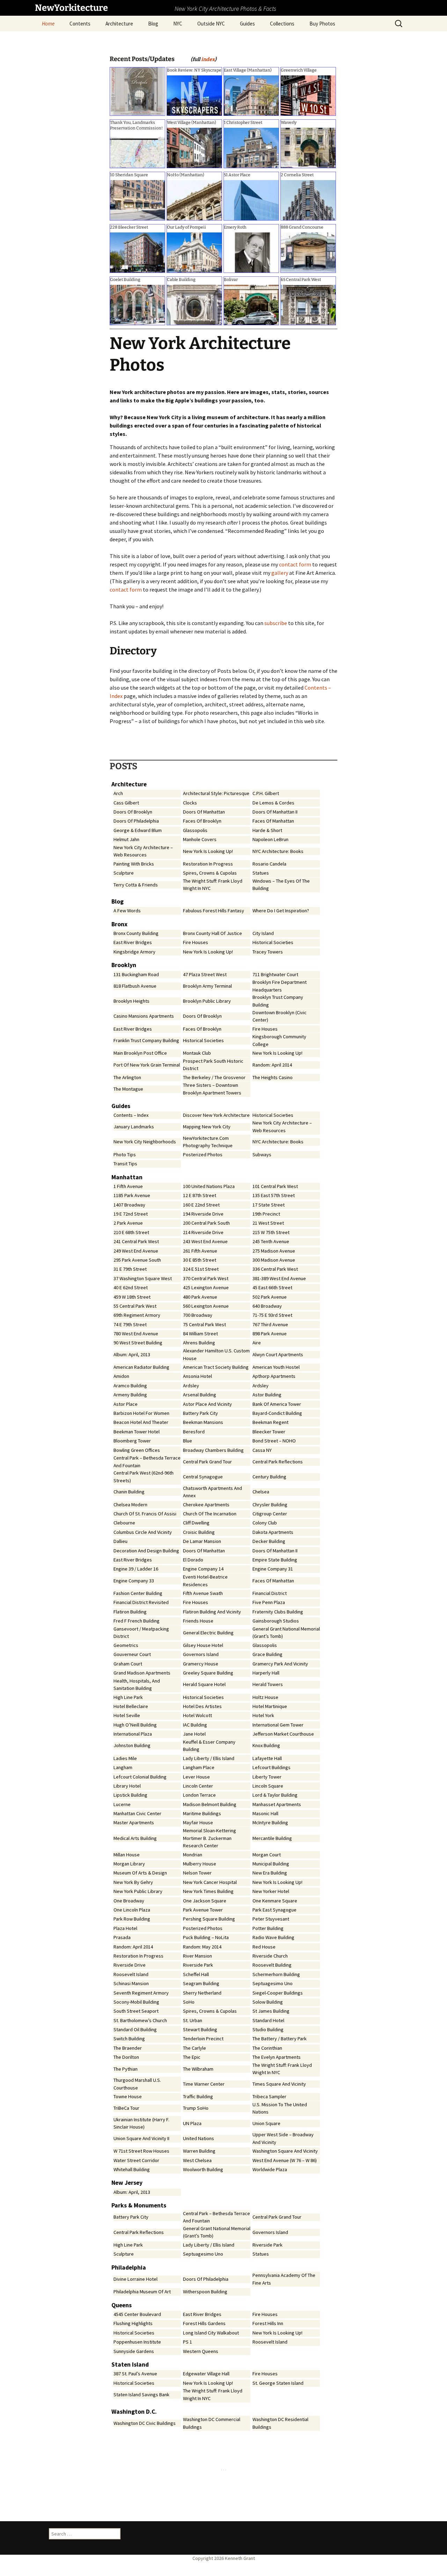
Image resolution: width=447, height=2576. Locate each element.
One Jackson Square (205, 1901)
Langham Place (199, 1767)
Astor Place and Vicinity (207, 1404)
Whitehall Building (132, 2169)
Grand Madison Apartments (142, 1673)
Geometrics (126, 1645)
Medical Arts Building (135, 1838)
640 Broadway (267, 1306)
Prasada (122, 1937)
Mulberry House (200, 1864)
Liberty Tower (267, 1777)
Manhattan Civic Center (137, 1813)
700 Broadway (198, 1315)
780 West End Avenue (136, 1334)
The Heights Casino (273, 1077)
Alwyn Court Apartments (278, 1354)
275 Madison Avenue (274, 1251)
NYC (178, 24)
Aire (257, 1343)
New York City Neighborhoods (145, 1142)
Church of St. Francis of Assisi (145, 1514)
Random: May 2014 (202, 1947)
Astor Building (267, 1395)
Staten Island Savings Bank (141, 2395)
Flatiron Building (130, 1612)
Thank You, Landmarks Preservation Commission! (136, 125)
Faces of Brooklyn (202, 821)
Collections (282, 24)
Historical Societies (273, 942)
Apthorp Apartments (274, 1376)
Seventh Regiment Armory (141, 1993)
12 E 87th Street (200, 1195)
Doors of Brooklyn (133, 812)
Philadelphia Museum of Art (142, 2292)
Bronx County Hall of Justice (212, 933)
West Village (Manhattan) (192, 123)
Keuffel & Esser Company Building (209, 1746)
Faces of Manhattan (273, 821)
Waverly (289, 123)
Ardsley (191, 1386)
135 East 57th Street (274, 1195)
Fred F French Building (137, 1621)
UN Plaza (192, 2123)
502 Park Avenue (270, 1297)
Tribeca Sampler (269, 2096)
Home (48, 24)
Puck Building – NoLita (206, 1937)
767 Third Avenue (270, 1324)
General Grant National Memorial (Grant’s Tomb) (286, 1633)
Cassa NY (262, 1450)
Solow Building (268, 2002)
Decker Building (269, 1541)
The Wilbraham (198, 2069)
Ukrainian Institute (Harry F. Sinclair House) (141, 2123)
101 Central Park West (275, 1186)
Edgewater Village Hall (206, 2374)
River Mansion (197, 1956)
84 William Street (200, 1334)
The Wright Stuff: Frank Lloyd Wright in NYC (213, 885)
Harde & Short (267, 830)
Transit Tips (125, 1164)
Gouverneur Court (132, 1654)
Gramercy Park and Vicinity (280, 1664)
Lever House (196, 1777)
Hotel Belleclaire (131, 1706)
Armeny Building (130, 1395)
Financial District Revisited (141, 1602)
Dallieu (120, 1541)
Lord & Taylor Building (275, 1795)
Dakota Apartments (273, 1532)
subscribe (276, 623)
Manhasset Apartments (277, 1804)
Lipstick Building (130, 1795)
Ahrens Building (199, 1343)
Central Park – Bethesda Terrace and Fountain (147, 1462)
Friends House (198, 1621)
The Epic (192, 2057)
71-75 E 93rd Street (272, 1315)
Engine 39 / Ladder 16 (136, 1569)
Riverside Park (198, 1965)
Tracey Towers (268, 952)
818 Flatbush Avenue (135, 986)
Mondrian (193, 1855)
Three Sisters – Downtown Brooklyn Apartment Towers (212, 1089)
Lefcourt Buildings (272, 1767)
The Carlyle (195, 2048)
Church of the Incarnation (210, 1514)
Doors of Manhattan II (275, 812)
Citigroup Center (270, 1514)
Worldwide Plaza (270, 2169)
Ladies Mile (125, 1758)
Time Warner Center (204, 2084)
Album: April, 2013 (132, 1354)
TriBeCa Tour (126, 2108)
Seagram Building (201, 1983)
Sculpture (124, 873)
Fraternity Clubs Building (278, 1612)
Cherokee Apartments (206, 1505)
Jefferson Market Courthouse (283, 1734)
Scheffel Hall (196, 1974)
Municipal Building (271, 1864)
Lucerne (122, 1804)
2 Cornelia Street (297, 175)
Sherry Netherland (202, 1993)
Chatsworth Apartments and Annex (212, 1492)
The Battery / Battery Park (280, 2039)
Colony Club (265, 1523)
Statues (261, 873)
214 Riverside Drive (203, 1232)
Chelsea (261, 1492)
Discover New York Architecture (216, 1115)
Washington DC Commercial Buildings (212, 2423)
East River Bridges (133, 942)
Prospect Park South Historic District (213, 1065)
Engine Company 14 (203, 1569)
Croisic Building (199, 1532)
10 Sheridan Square (129, 175)
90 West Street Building (138, 1343)
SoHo (189, 2002)
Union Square (266, 2123)
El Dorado (193, 1560)
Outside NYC (211, 24)
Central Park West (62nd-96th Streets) (144, 1477)
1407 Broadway (129, 1205)
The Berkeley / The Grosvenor (214, 1077)
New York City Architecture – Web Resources (143, 851)
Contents (80, 24)
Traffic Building (198, 2096)
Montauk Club (197, 1053)
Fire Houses (196, 942)
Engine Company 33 (134, 1581)
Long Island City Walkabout (211, 2333)
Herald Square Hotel (204, 1684)
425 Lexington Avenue (206, 1287)
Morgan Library (129, 1864)
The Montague (128, 1089)
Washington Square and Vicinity (285, 2151)
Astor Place (126, 1404)
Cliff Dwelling (196, 1523)
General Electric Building (208, 1633)
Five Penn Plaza (269, 1602)
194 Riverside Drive (203, 1214)
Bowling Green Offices (137, 1450)
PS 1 (188, 2342)
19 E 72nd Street (131, 1214)
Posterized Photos (203, 1155)
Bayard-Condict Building (277, 1413)
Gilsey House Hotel (203, 1645)
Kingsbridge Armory (134, 952)
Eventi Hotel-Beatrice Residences (205, 1581)
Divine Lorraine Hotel (135, 2279)
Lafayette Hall (267, 1758)
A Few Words (127, 911)
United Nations (199, 2138)
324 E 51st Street (201, 1269)
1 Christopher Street (243, 123)
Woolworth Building (203, 2169)
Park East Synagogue (274, 1910)
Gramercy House (201, 1664)
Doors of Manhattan (204, 812)
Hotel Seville (127, 1715)
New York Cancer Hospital (210, 1882)
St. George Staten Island (278, 2383)
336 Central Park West (275, 1269)
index (208, 60)
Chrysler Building (270, 1505)
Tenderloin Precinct (203, 2039)
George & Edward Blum (138, 830)
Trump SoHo (196, 2108)
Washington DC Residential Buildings (280, 2423)
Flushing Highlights (133, 2323)
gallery (280, 573)
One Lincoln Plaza (132, 1910)
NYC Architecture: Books (278, 851)
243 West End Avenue (205, 1241)
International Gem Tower (278, 1725)
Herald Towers (268, 1684)
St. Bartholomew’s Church (140, 2020)
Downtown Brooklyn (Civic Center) (280, 1016)
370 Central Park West (206, 1278)
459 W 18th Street (132, 1297)
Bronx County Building (136, 933)
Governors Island (201, 1654)
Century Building (269, 1477)
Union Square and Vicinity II (141, 2138)
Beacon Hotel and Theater (141, 1422)
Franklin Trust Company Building (146, 1040)
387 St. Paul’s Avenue (135, 2374)
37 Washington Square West (143, 1278)
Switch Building (129, 2039)
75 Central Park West (204, 1324)
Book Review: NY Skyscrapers (196, 70)
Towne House (128, 2096)
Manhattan (127, 1177)
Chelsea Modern (130, 1505)
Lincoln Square (268, 1786)
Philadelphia (129, 2267)
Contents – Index (131, 1115)
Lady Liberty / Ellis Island (209, 1758)
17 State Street (269, 1205)
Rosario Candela (269, 864)
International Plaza (133, 1734)
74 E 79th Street (130, 1324)
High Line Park (128, 1697)
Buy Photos (322, 24)
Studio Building (268, 2029)
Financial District (270, 1593)
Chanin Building (129, 1492)
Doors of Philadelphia (136, 821)
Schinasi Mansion (131, 1983)
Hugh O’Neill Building (135, 1725)
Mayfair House (198, 1822)
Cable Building (181, 280)
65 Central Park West (301, 280)
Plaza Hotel (125, 1928)
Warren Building (199, 2151)
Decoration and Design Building (146, 1551)
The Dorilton (126, 2057)
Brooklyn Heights (131, 1001)
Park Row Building (132, 1919)
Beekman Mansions (203, 1422)
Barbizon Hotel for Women (141, 1413)
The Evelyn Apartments (277, 2057)
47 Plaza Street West (205, 974)
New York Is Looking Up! (208, 851)
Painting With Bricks (134, 864)
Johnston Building (132, 1745)
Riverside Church (270, 1956)
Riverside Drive (130, 1965)
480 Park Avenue (200, 1297)
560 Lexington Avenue (206, 1306)
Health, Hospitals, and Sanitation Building (137, 1685)
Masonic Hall (265, 1813)
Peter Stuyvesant (271, 1919)
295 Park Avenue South (137, 1260)
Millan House (127, 1855)
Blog (153, 24)
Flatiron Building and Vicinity (212, 1612)
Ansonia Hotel (197, 1376)
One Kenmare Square (275, 1901)
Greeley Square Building (208, 1673)
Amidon (121, 1376)
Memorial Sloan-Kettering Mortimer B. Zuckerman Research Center (210, 1838)
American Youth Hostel (276, 1367)
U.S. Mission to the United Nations (280, 2108)
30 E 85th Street (200, 1260)
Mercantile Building (272, 1838)
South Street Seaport (136, 2011)
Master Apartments (134, 1822)
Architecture (119, 24)
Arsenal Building (200, 1395)
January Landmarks (134, 1127)
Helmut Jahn (126, 839)
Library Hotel (127, 1786)
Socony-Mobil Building (136, 2002)
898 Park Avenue (270, 1334)
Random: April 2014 (272, 1065)
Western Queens (201, 2351)
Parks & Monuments (139, 2205)
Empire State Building (275, 1560)
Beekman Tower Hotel (137, 1432)
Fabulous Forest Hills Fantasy (214, 911)
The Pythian (126, 2069)
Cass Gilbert (126, 803)
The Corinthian (267, 2048)
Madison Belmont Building (210, 1804)
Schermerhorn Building (276, 1974)
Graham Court (128, 1664)
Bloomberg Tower (132, 1441)
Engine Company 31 (273, 1569)
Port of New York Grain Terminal (147, 1065)
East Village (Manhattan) (248, 70)
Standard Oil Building (135, 2029)
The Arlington (127, 1077)
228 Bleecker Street (129, 227)
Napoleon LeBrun (270, 839)
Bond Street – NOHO (274, 1441)
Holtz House (265, 1697)
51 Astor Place (237, 175)
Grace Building (268, 1654)
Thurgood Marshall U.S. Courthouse (137, 2084)
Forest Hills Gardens (204, 2323)
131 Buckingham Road (136, 974)
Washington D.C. (134, 2412)
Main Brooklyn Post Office (140, 1053)
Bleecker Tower (269, 1432)
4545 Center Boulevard (137, 2314)
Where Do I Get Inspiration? (281, 911)
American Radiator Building (141, 1367)
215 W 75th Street (271, 1232)
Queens (122, 2305)
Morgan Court (267, 1855)
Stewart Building (200, 2029)
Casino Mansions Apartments (144, 1016)
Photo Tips (125, 1155)
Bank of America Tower (277, 1404)
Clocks (190, 803)
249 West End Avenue (136, 1251)
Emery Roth (235, 227)
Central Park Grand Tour (207, 1462)
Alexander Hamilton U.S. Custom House (216, 1354)
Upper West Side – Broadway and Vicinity (283, 2138)
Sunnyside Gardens (134, 2351)
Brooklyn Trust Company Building (278, 1001)
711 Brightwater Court (275, 974)
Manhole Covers (200, 839)
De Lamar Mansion (202, 1541)
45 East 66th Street (272, 1287)
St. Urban (193, 2020)
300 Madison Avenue (274, 1260)
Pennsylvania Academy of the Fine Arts (284, 2279)
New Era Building (270, 1873)
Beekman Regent (270, 1422)
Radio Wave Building (273, 1937)
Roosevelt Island (131, 1974)
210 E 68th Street (131, 1232)
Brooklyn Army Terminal (207, 986)
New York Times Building (208, 1891)
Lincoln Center (198, 1786)
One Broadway (129, 1901)
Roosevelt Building (272, 1965)
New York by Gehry (133, 1882)
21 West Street (268, 1223)
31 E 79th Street (130, 1269)
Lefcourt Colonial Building (140, 1777)
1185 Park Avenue (132, 1195)
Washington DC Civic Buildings (145, 2423)
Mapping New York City (207, 1127)
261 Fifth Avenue (200, 1251)
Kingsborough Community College (279, 1040)
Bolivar (231, 280)
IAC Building (195, 1725)
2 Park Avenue (128, 1223)
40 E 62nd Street (131, 1287)
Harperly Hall (266, 1673)
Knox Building (266, 1745)
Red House (264, 1947)
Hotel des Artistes (202, 1706)
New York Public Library (138, 1891)
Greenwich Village (299, 70)
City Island (263, 933)
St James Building (271, 2011)
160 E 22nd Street (201, 1205)
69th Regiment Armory (137, 1315)
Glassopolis (195, 830)
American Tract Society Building (216, 1367)
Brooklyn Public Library (207, 1001)
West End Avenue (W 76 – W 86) (285, 2160)
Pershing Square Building (209, 1919)
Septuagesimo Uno (273, 1983)
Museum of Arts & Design (140, 1873)
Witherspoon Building (205, 2292)
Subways (262, 1155)
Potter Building (268, 1928)
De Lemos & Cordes (273, 803)
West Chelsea (197, 2160)
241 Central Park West (136, 1241)
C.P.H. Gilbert (266, 793)
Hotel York (263, 1715)
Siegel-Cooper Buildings (278, 1993)
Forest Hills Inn (268, 2323)
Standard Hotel (268, 2020)
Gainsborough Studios (276, 1621)
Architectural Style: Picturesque (216, 793)
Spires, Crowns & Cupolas (210, 873)
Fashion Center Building (138, 1593)
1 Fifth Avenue (128, 1186)
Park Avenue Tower (203, 1910)
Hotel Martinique (270, 1706)
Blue (188, 1441)
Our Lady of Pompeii (186, 227)
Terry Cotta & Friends (136, 885)
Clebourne (124, 1523)
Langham (123, 1767)
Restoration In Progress (208, 864)
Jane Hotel (194, 1734)
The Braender (128, 2048)
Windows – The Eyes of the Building (281, 885)
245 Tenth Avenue (271, 1241)
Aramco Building (130, 1386)
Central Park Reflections (278, 1462)
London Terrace (199, 1795)
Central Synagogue (203, 1477)
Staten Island (130, 2365)
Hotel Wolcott (197, 1715)
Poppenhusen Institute (137, 2342)
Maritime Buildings (202, 1813)
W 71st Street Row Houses (141, 2151)
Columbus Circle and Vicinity (143, 1532)
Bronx (119, 924)
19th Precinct (266, 1214)
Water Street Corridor (136, 2160)
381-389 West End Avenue (279, 1278)
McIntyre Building (270, 1822)
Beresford (194, 1432)
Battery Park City (200, 1413)
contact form (295, 564)
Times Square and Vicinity (279, 2084)
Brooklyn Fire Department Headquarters (280, 986)
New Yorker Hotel (271, 1891)
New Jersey (127, 2183)
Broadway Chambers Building (213, 1450)
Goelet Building (125, 280)
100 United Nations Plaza (209, 1186)
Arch (118, 793)
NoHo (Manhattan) (186, 175)
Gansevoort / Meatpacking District (141, 1633)
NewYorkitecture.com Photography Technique (208, 1142)
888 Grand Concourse (302, 227)
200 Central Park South (206, 1223)
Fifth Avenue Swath (203, 1593)
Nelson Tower (197, 1873)
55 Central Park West (135, 1306)
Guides (247, 24)
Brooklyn (124, 965)
